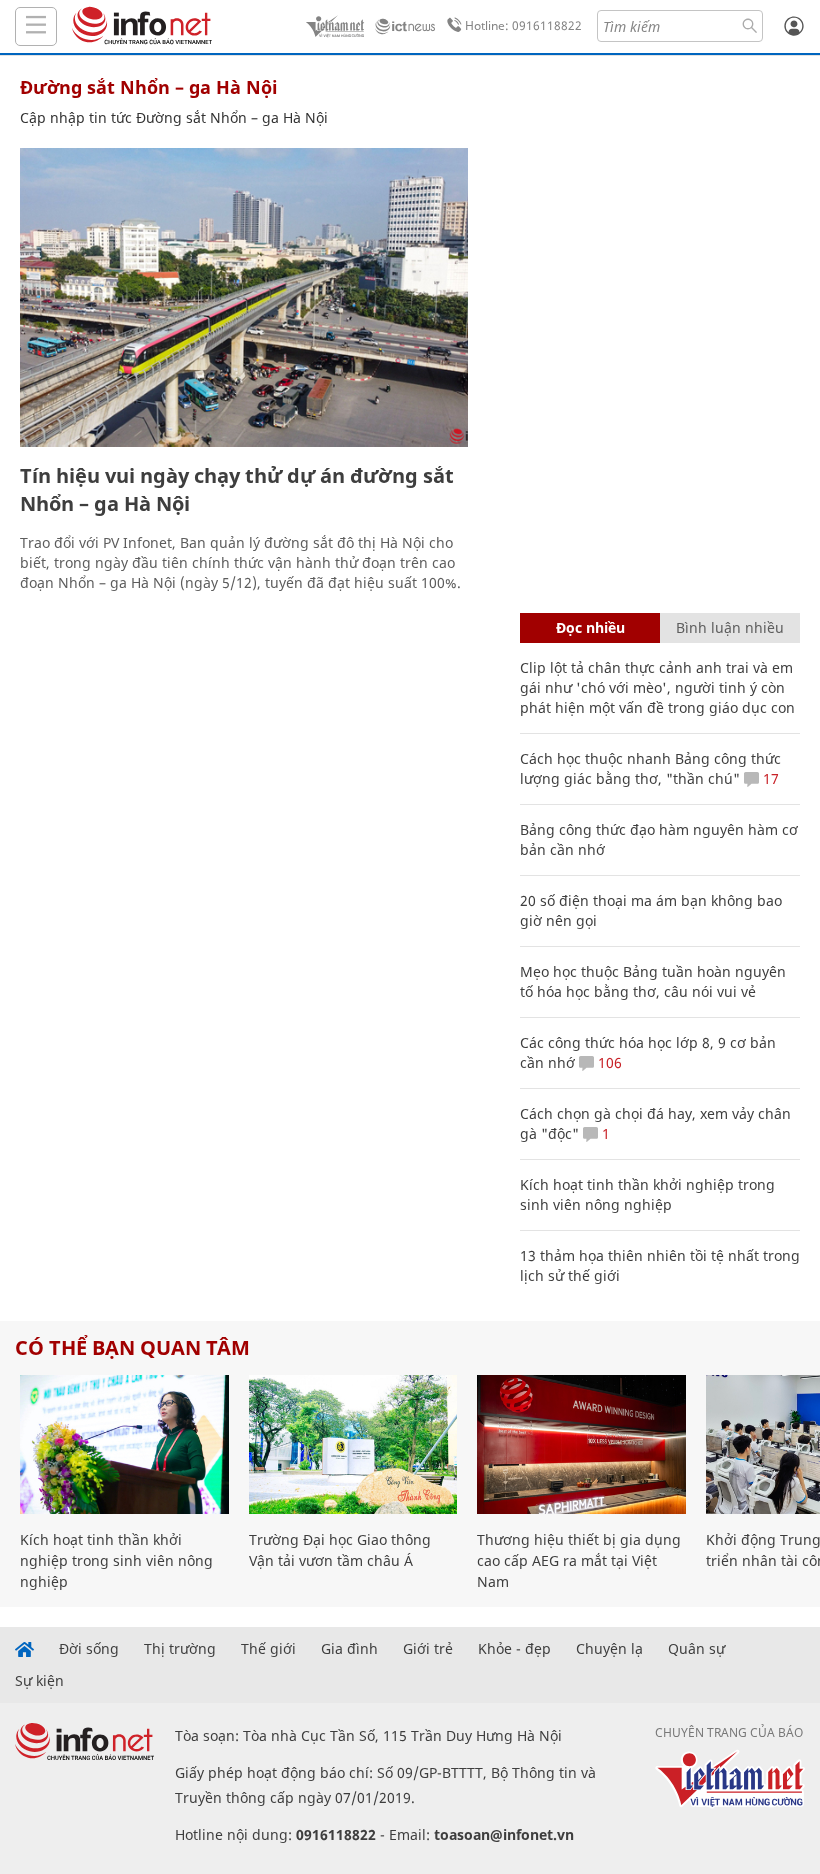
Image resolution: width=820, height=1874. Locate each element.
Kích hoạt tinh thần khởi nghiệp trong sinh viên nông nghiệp (647, 1194)
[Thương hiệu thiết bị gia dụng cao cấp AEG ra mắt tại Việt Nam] (581, 1444)
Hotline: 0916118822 (523, 25)
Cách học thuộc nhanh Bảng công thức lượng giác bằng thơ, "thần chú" (650, 768)
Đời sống (89, 1649)
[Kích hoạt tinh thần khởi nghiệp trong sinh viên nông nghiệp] (124, 1444)
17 (769, 778)
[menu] (36, 26)
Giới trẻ (428, 1649)
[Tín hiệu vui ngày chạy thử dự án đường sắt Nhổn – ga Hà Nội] (244, 297)
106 (608, 1062)
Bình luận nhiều (730, 627)
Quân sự (696, 1649)
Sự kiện (39, 1681)
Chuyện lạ (609, 1649)
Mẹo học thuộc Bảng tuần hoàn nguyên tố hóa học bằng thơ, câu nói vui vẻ (653, 981)
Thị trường (180, 1649)
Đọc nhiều (590, 627)
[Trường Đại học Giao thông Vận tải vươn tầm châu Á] (353, 1444)
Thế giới (268, 1649)
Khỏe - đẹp (514, 1649)
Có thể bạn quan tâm (132, 1347)
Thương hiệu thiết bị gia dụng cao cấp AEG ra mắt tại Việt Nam (579, 1560)
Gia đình (349, 1649)
